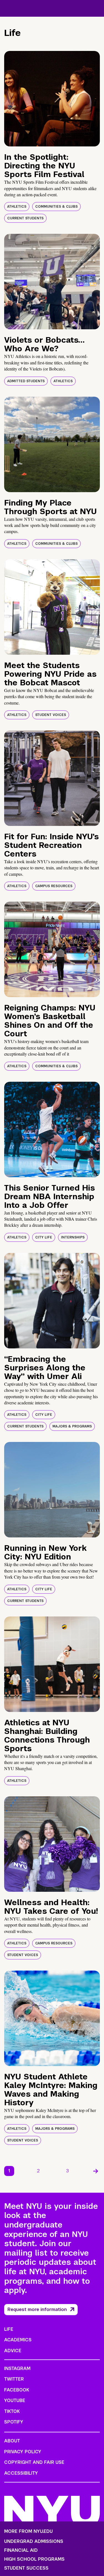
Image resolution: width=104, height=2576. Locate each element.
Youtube (15, 2400)
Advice (13, 2351)
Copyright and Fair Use (34, 2462)
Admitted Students (26, 381)
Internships (73, 1237)
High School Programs (34, 2559)
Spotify (14, 2422)
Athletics (17, 207)
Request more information (37, 2309)
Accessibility (21, 2473)
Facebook (17, 2390)
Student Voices (51, 715)
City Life (44, 1237)
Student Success (26, 2568)
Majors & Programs (72, 1426)
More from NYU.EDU (28, 2531)
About (12, 2441)
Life (9, 2329)
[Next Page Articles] (96, 2171)
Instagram (17, 2368)
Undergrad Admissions (34, 2541)
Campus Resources (54, 886)
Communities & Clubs (56, 207)
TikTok (12, 2411)
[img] (52, 99)
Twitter (14, 2379)
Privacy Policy (23, 2452)
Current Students (25, 218)
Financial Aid (21, 2550)
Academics (18, 2340)
